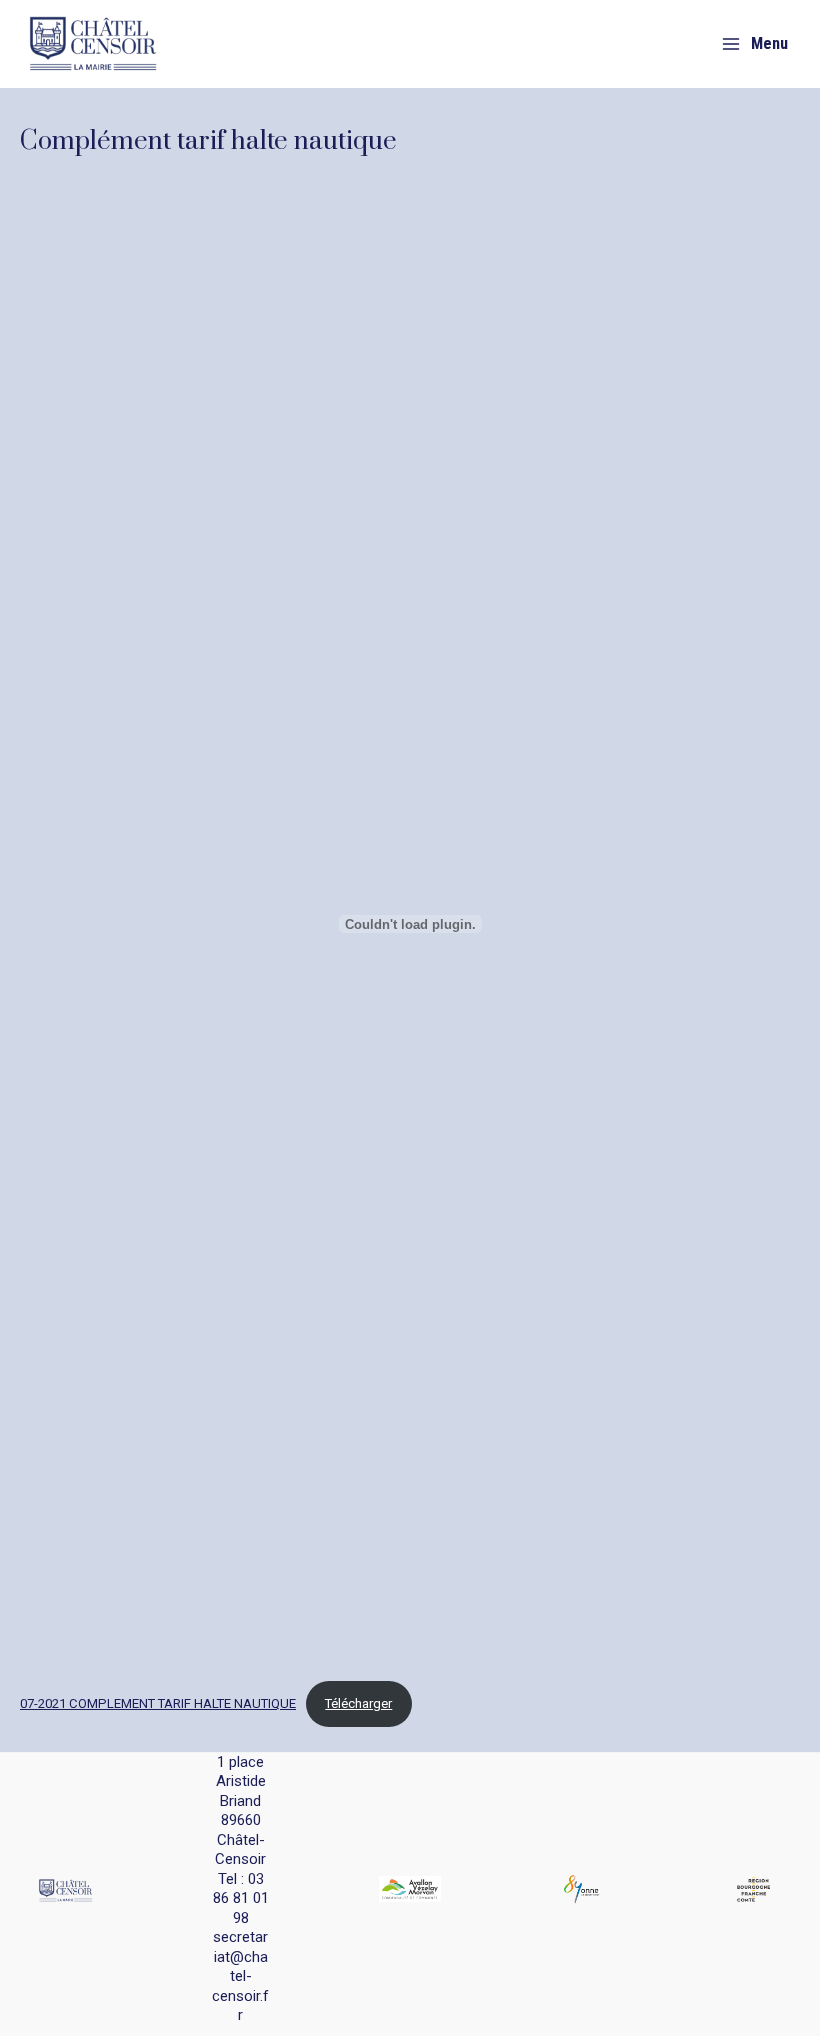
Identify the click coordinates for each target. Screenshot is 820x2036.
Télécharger (358, 1703)
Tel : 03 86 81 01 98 (241, 1898)
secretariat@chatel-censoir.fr (240, 1976)
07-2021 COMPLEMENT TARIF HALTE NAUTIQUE (158, 1703)
